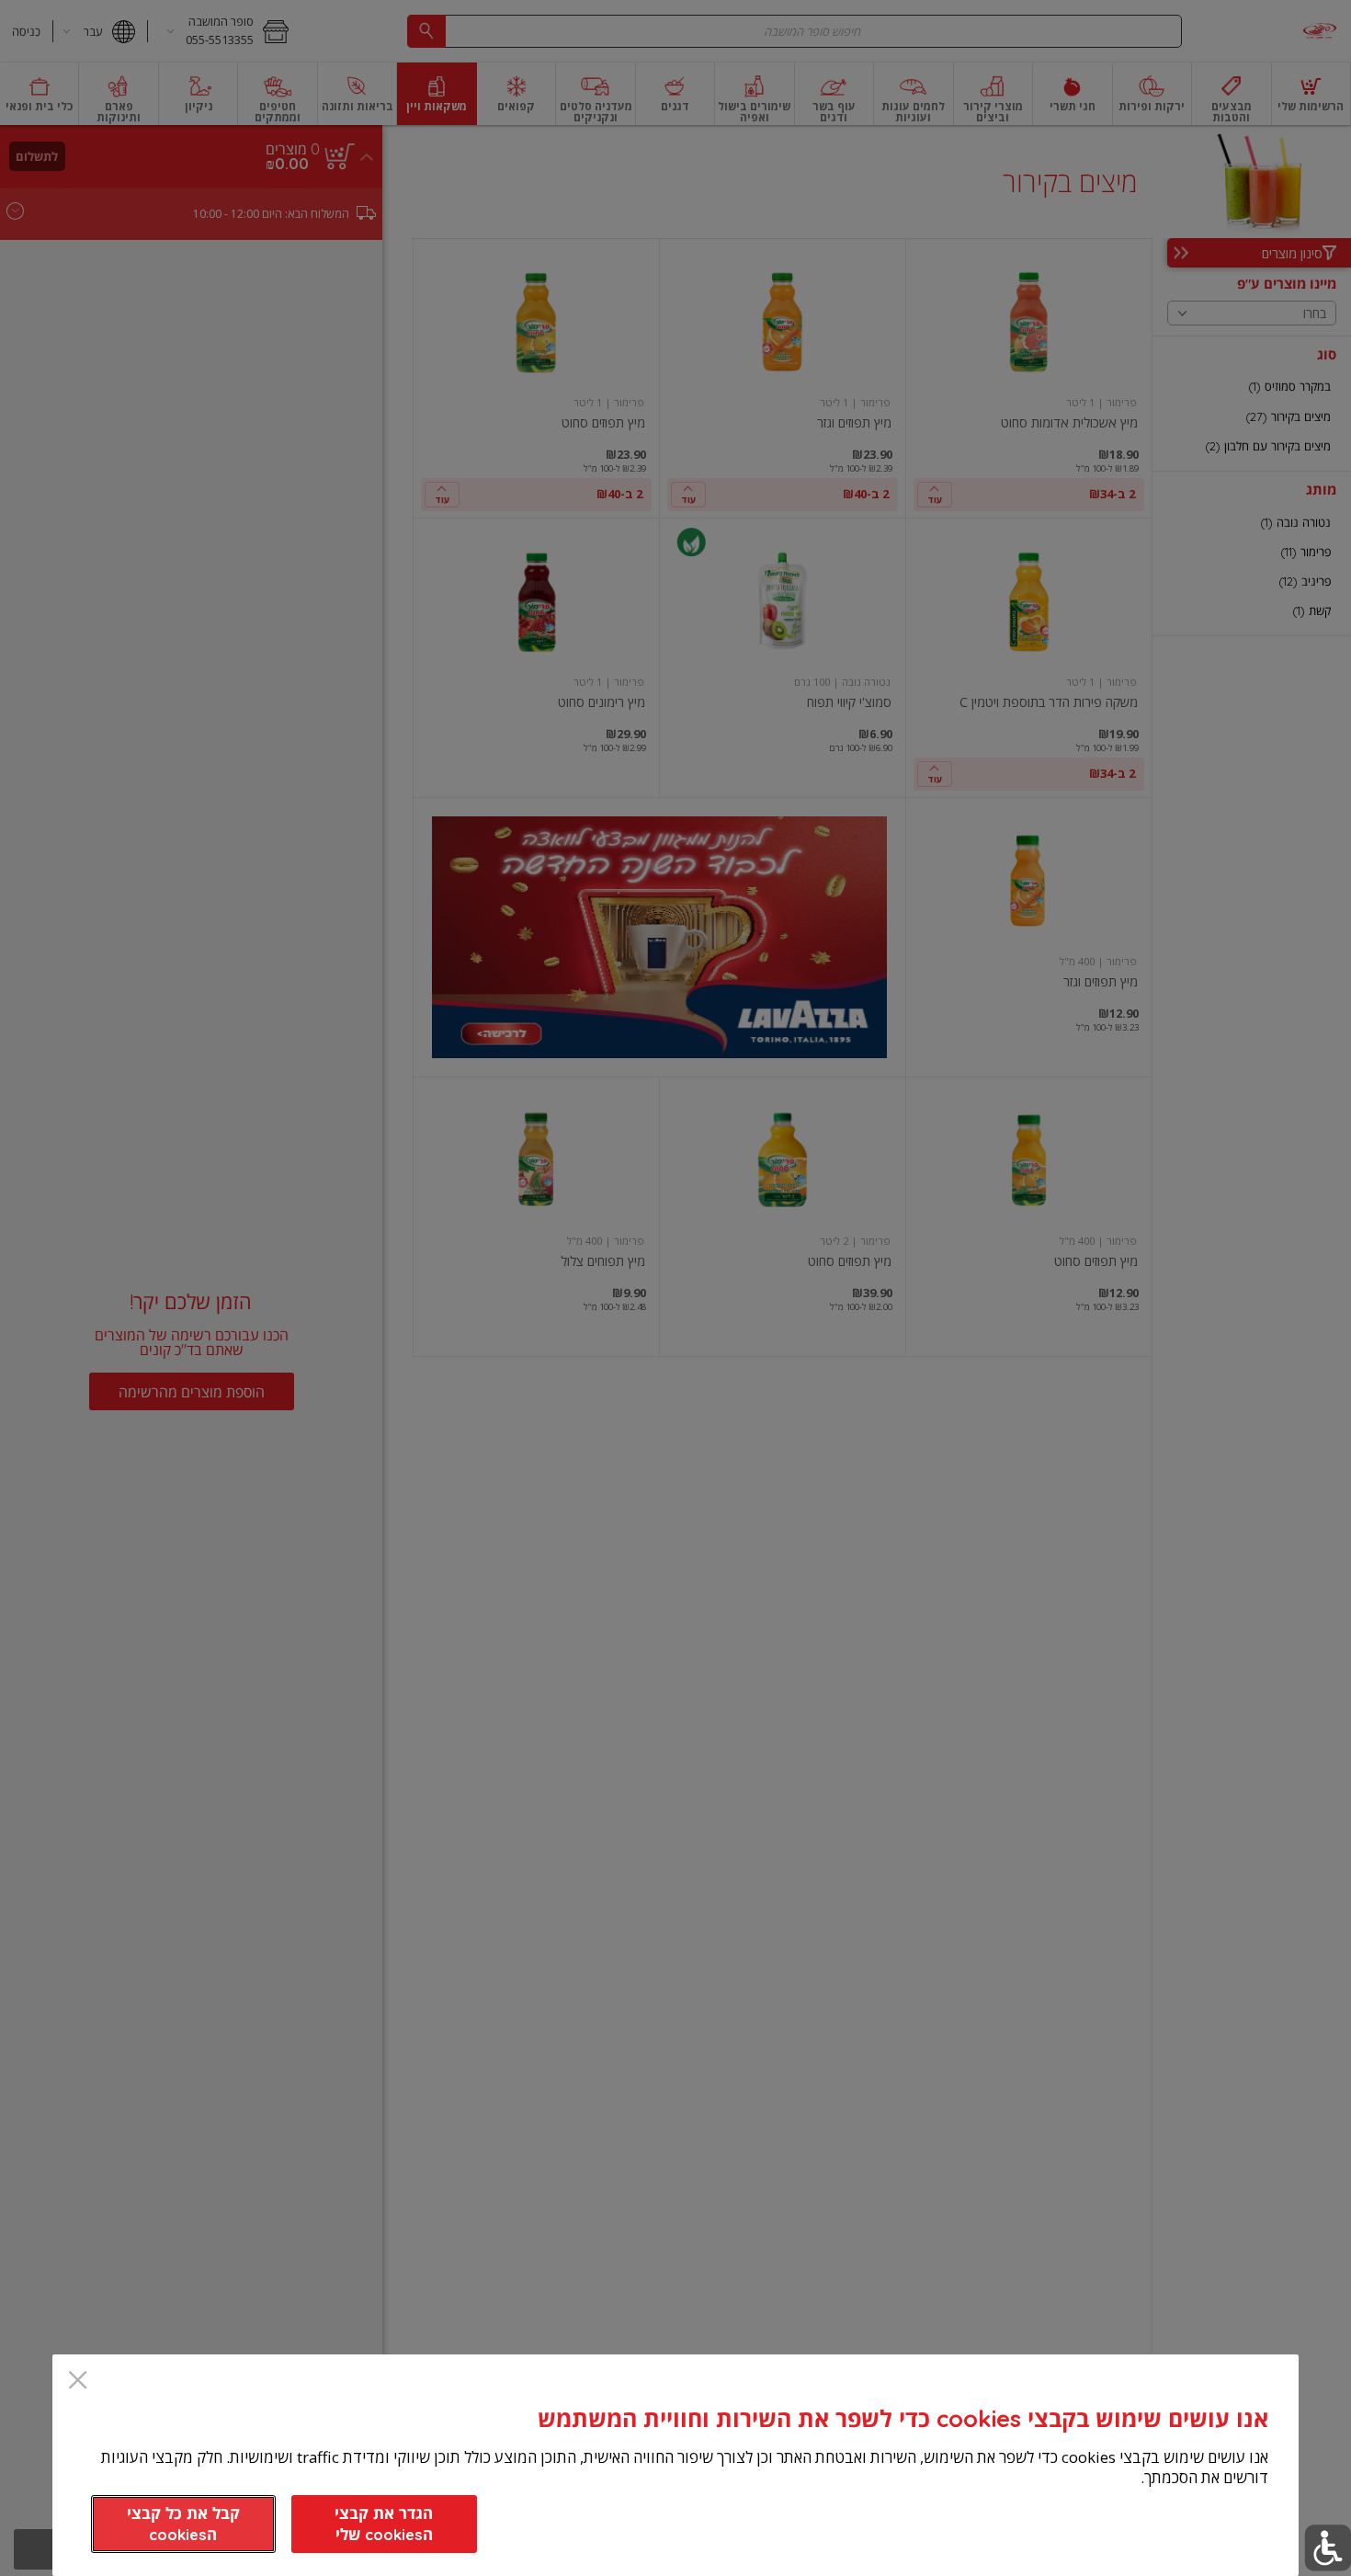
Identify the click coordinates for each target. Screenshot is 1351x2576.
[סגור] (78, 2382)
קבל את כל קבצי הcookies (183, 2524)
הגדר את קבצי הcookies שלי (384, 2524)
